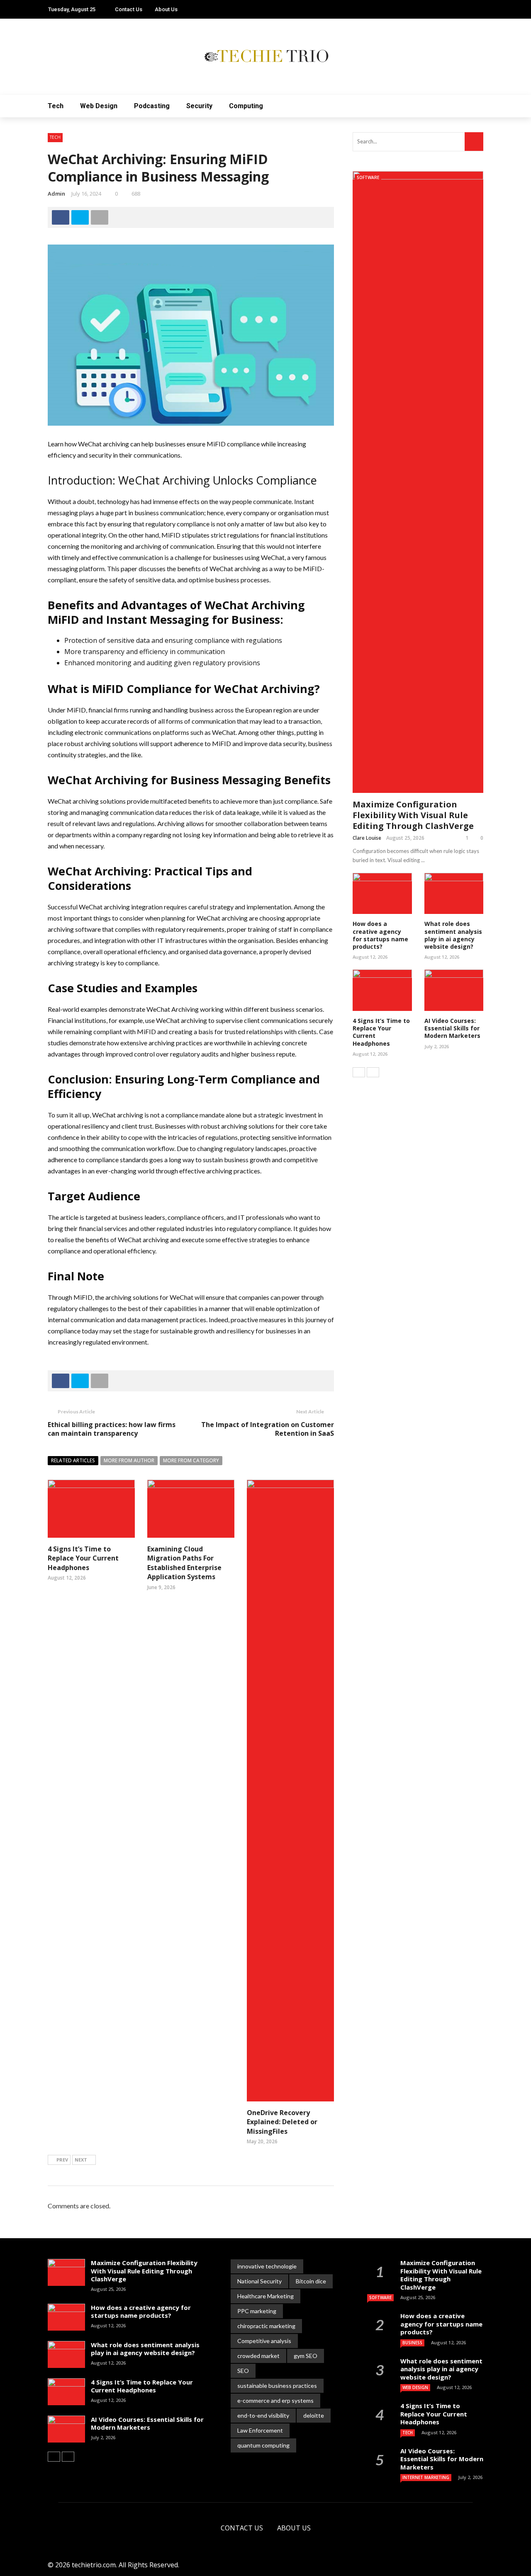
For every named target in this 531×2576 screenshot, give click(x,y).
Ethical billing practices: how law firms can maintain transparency (112, 1429)
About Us (166, 9)
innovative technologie (267, 2266)
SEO (243, 2371)
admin (56, 194)
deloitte (314, 2415)
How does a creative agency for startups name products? (380, 935)
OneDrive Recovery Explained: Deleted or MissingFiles (282, 2122)
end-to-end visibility (263, 2415)
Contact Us (129, 9)
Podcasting (152, 106)
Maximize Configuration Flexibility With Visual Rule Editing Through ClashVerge (413, 815)
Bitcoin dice (311, 2281)
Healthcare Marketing (265, 2296)
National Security (259, 2281)
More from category (191, 1460)
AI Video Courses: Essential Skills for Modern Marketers (452, 1028)
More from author (129, 1460)
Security (199, 106)
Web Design (99, 106)
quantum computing (263, 2445)
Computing (246, 106)
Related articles (73, 1460)
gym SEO (306, 2356)
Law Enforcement (260, 2430)
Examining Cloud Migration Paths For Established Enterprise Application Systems (184, 1563)
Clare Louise (367, 838)
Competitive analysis (264, 2341)
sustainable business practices (277, 2386)
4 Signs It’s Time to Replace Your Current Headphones (83, 1558)
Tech (56, 106)
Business (412, 2343)
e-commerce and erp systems (275, 2400)
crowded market (258, 2356)
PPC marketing (257, 2311)
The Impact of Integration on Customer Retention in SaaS (268, 1429)
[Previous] (359, 1072)
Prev (62, 2160)
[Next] (373, 1072)
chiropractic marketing (266, 2326)
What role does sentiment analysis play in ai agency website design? (453, 935)
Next (81, 2160)
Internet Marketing (426, 2477)
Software (368, 177)
